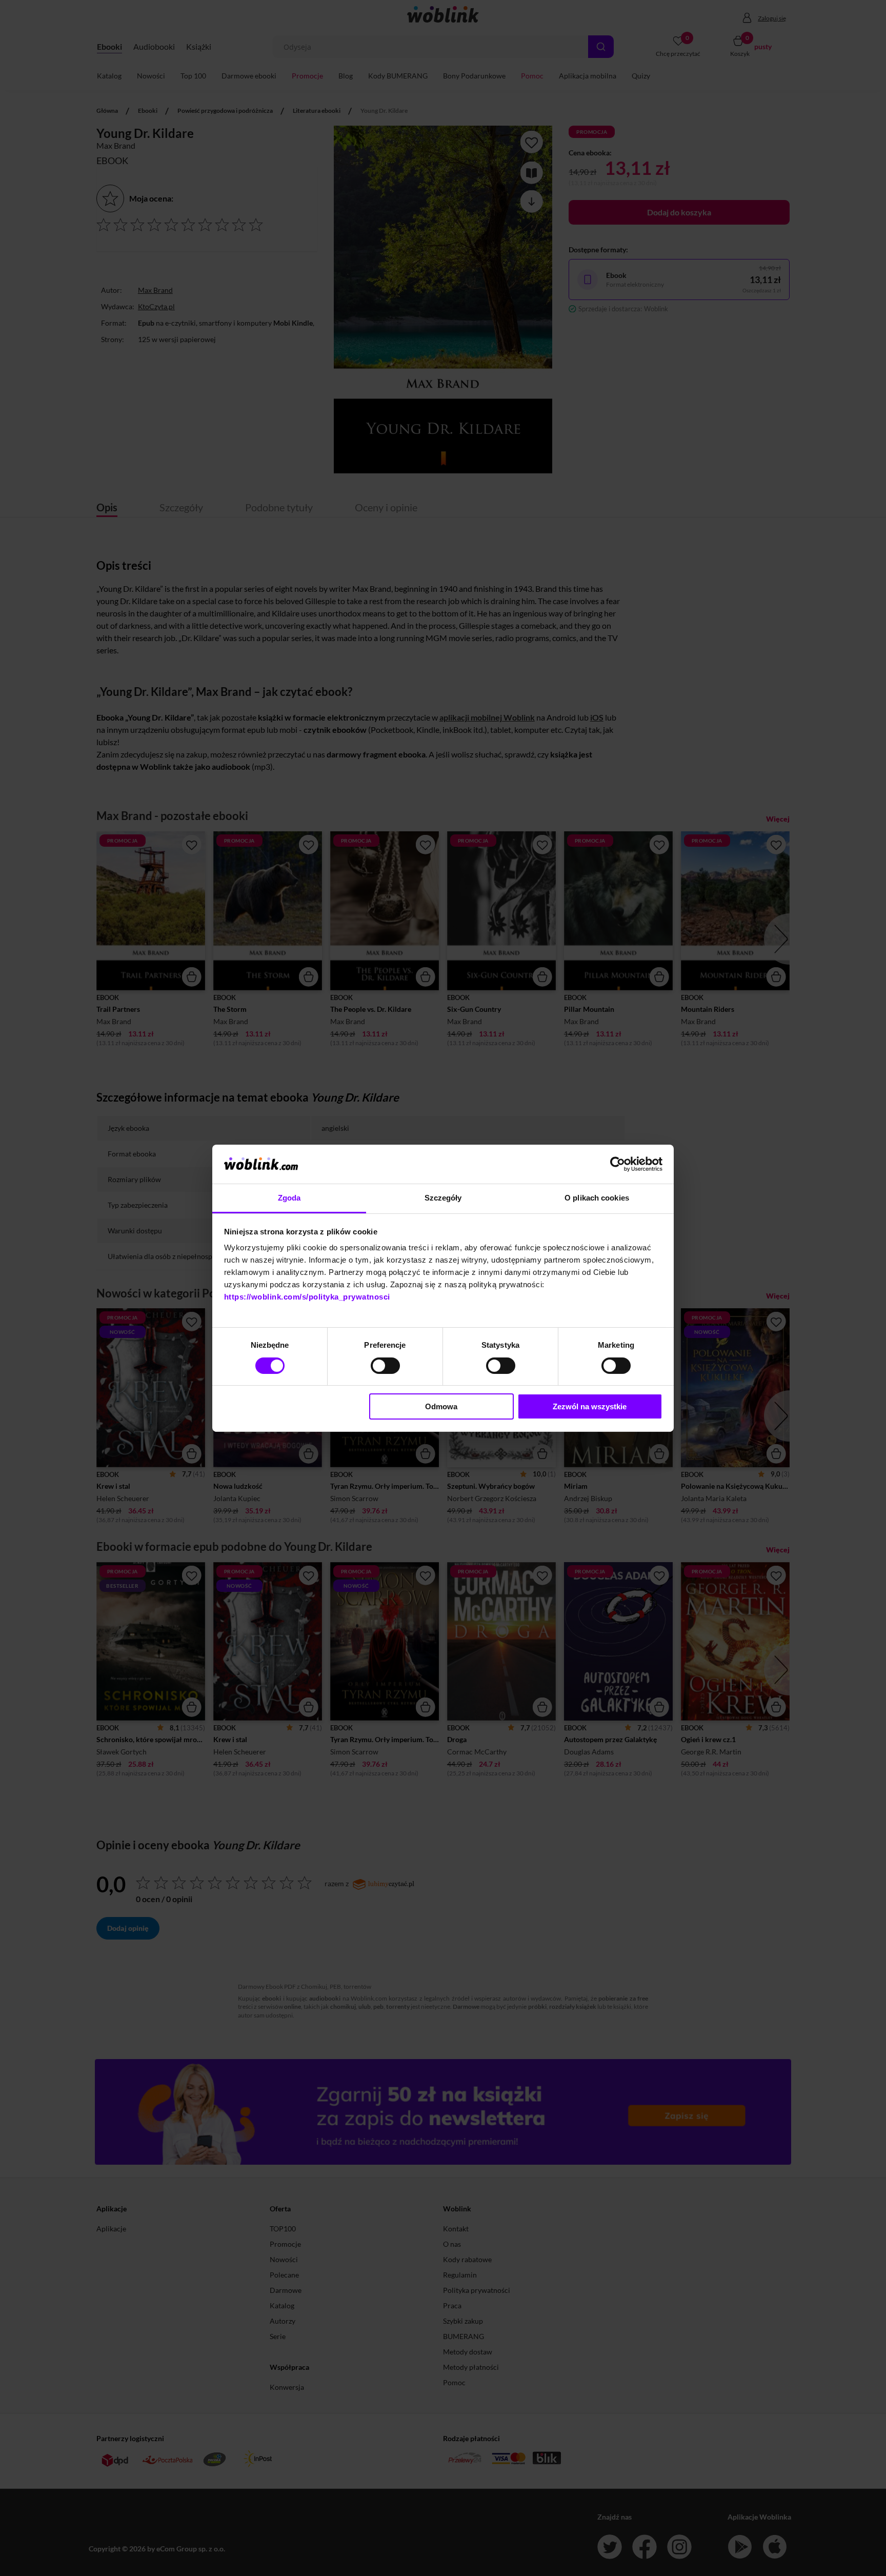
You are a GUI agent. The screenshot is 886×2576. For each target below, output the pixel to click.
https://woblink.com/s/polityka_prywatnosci (307, 1297)
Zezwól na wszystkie (590, 1406)
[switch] (385, 1366)
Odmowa (441, 1406)
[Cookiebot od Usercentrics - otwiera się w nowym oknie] (618, 1164)
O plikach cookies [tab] (597, 1198)
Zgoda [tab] (289, 1198)
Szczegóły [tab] (443, 1198)
